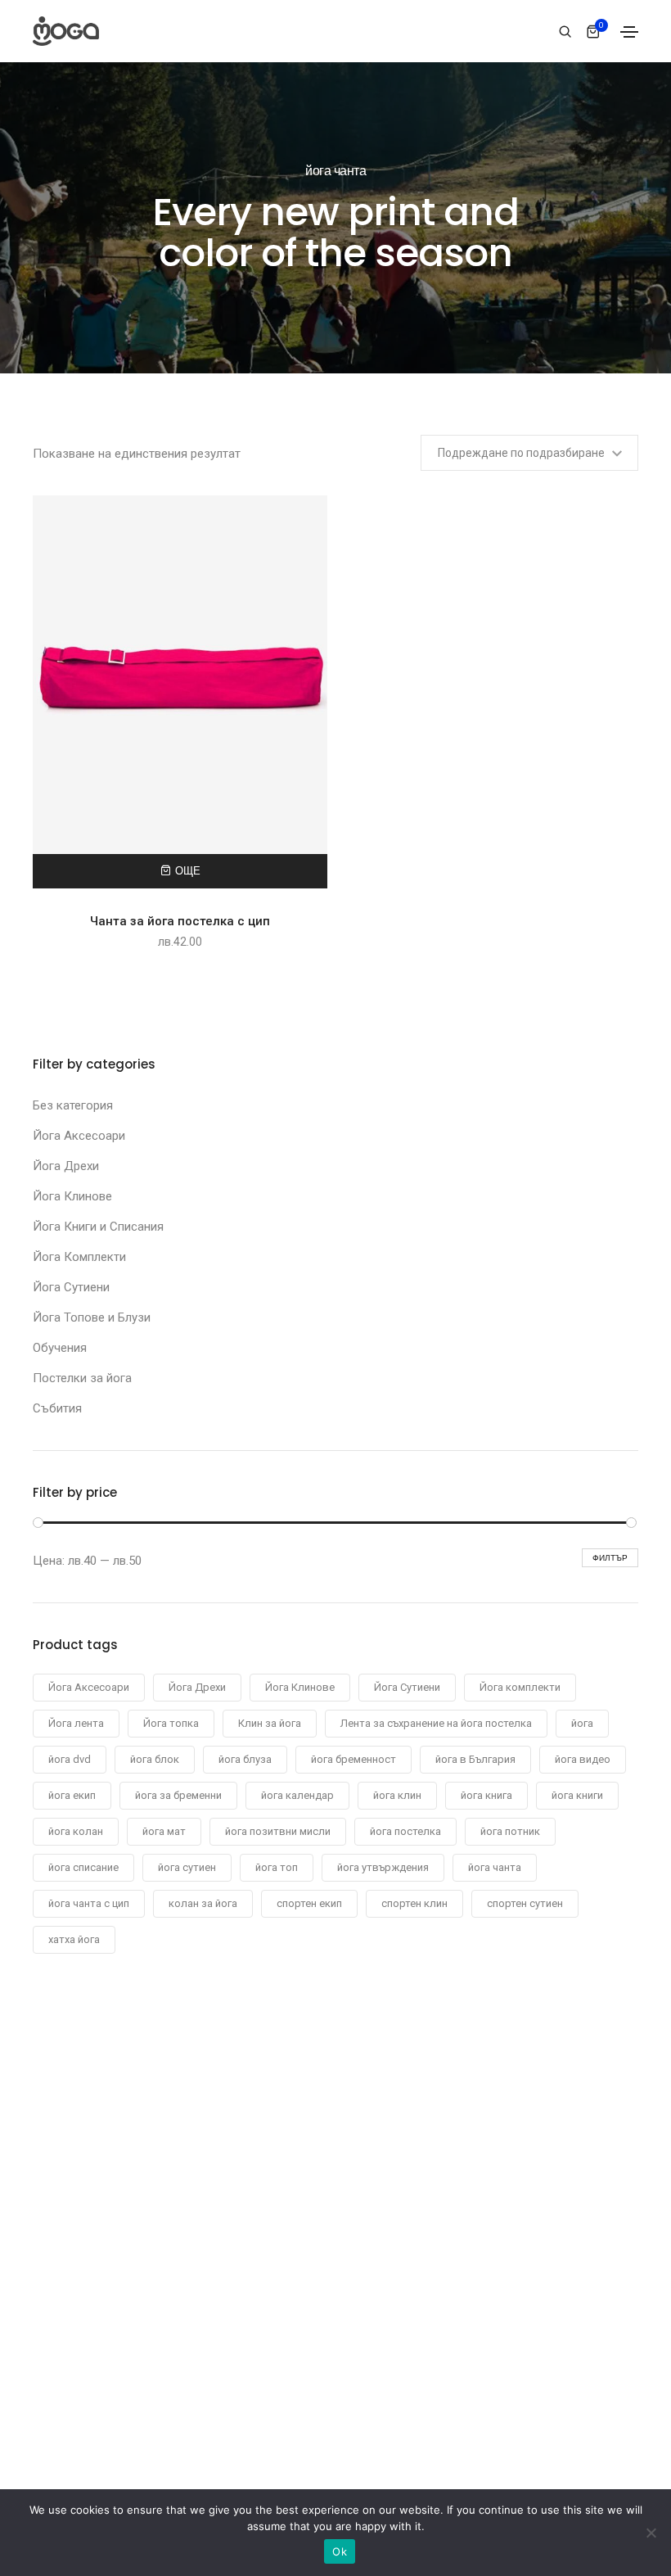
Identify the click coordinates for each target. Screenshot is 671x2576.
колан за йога (203, 1903)
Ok (340, 2551)
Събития (57, 1408)
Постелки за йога (82, 1378)
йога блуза (245, 1759)
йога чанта (495, 1867)
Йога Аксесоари (79, 1136)
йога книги (577, 1795)
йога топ (277, 1867)
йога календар (297, 1795)
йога (582, 1723)
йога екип (72, 1795)
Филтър (610, 1558)
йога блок (155, 1759)
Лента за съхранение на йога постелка (436, 1723)
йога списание (83, 1867)
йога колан (76, 1831)
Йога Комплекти (79, 1257)
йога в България (475, 1759)
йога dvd (70, 1759)
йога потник (510, 1831)
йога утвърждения (383, 1867)
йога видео (583, 1759)
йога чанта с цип (89, 1903)
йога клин (397, 1795)
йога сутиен (187, 1867)
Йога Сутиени (71, 1287)
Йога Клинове (72, 1196)
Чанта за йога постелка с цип (180, 921)
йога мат (164, 1831)
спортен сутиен (525, 1903)
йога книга (486, 1795)
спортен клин (414, 1903)
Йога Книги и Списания (98, 1227)
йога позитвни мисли (278, 1831)
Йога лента (76, 1723)
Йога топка (171, 1723)
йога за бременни (178, 1795)
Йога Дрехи (66, 1166)
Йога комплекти (520, 1687)
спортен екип (309, 1903)
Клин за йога (270, 1723)
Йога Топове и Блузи (92, 1317)
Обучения (60, 1348)
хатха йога (74, 1939)
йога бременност (354, 1759)
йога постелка (405, 1831)
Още (188, 871)
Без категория (73, 1105)
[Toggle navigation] (629, 32)
